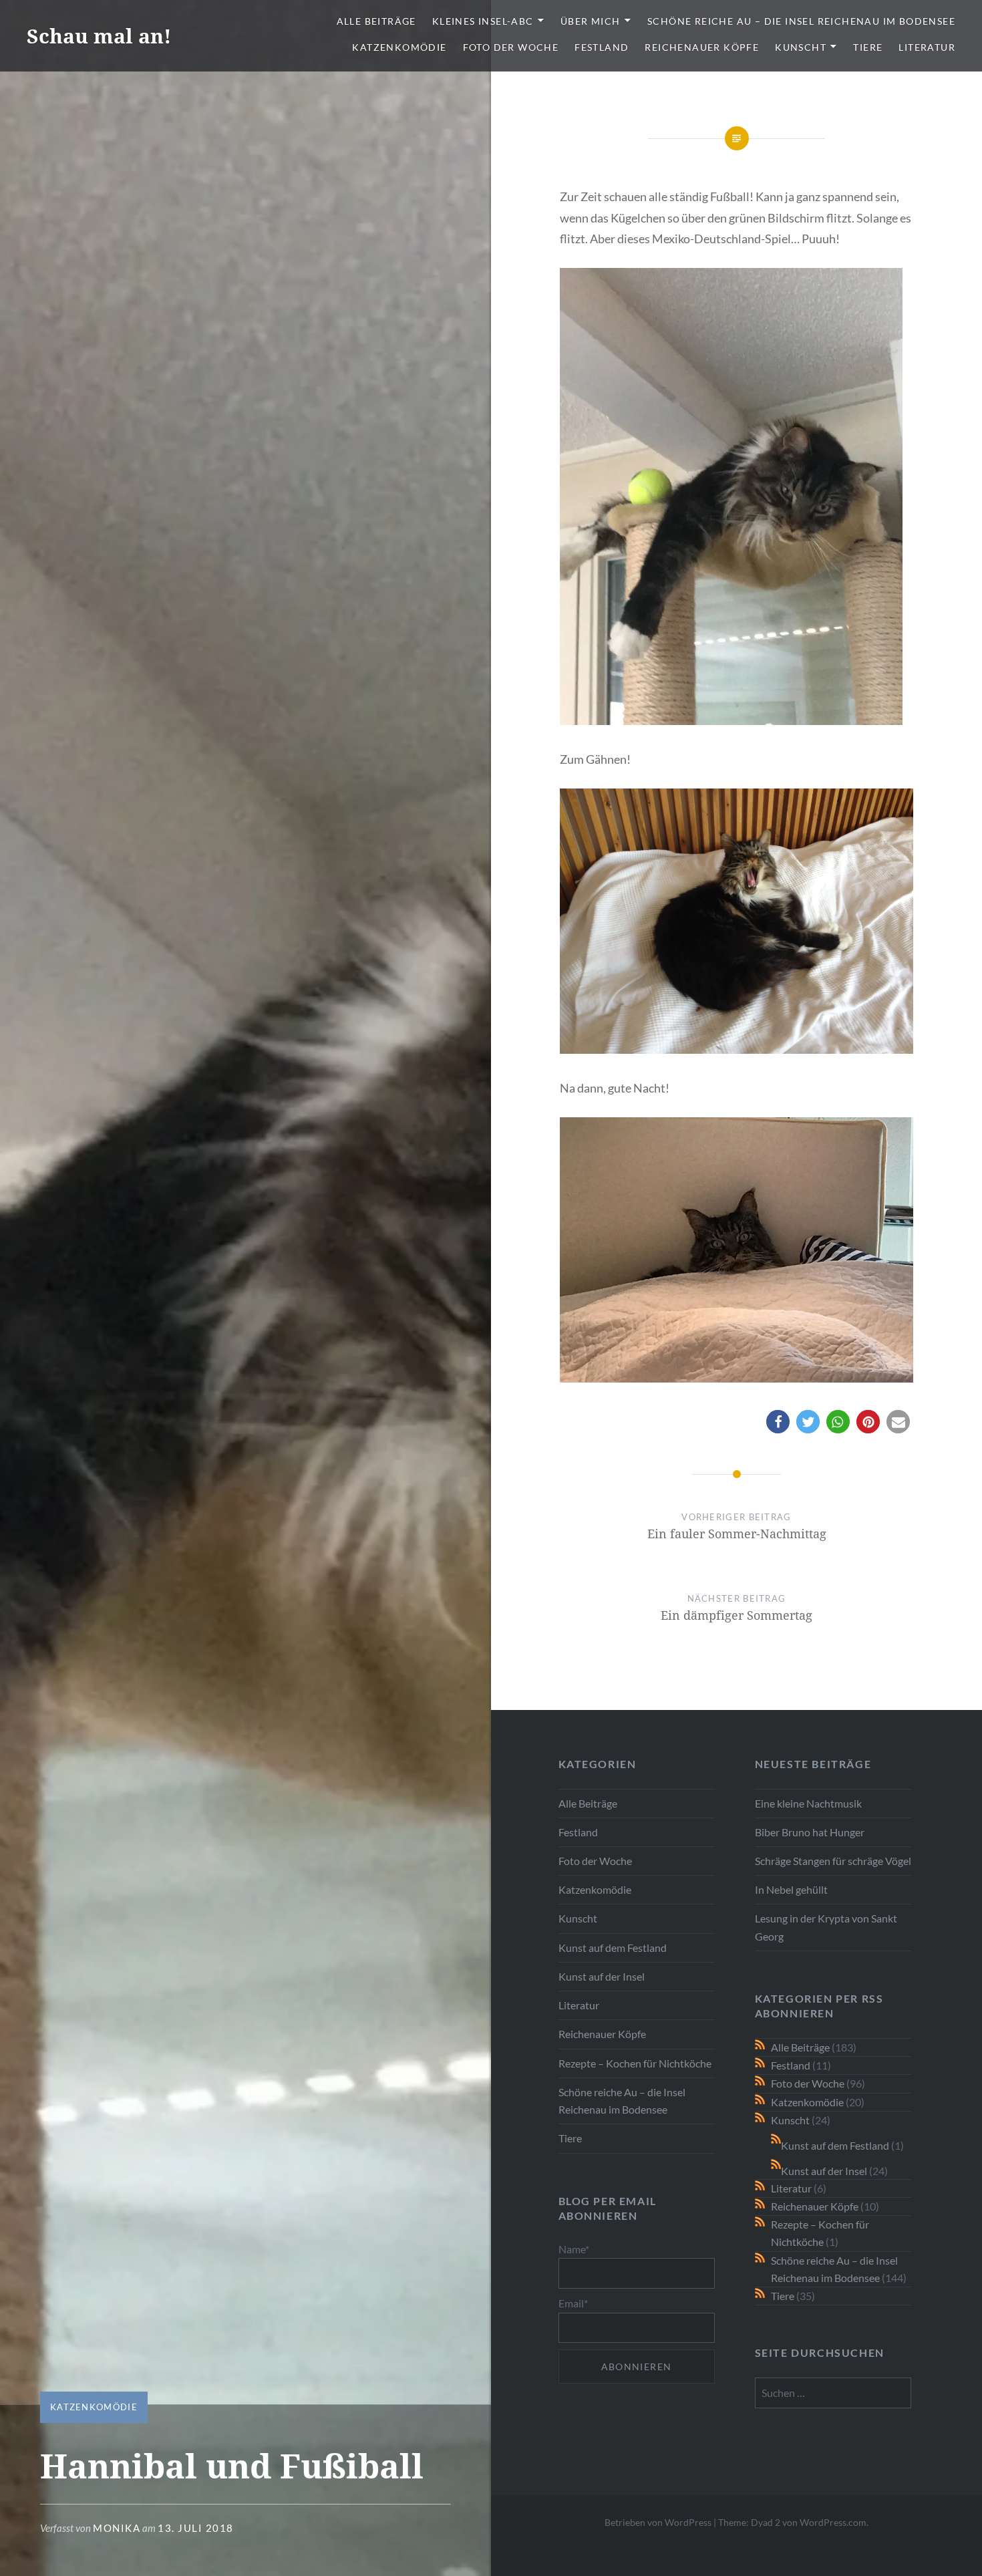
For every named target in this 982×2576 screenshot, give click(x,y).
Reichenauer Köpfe (702, 47)
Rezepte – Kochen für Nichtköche (635, 2063)
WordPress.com (833, 2522)
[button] (778, 1422)
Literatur (927, 47)
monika (117, 2528)
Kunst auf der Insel (602, 1976)
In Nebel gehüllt (791, 1889)
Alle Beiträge (376, 21)
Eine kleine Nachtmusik (808, 1803)
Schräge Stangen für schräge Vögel (833, 1861)
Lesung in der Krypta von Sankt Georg (826, 1927)
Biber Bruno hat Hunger (810, 1832)
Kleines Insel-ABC (483, 21)
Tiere (868, 47)
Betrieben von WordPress (658, 2522)
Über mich (591, 21)
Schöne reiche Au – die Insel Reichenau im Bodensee (801, 21)
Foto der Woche (511, 47)
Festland (602, 47)
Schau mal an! (99, 36)
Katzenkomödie (399, 47)
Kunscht (801, 47)
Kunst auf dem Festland (613, 1948)
